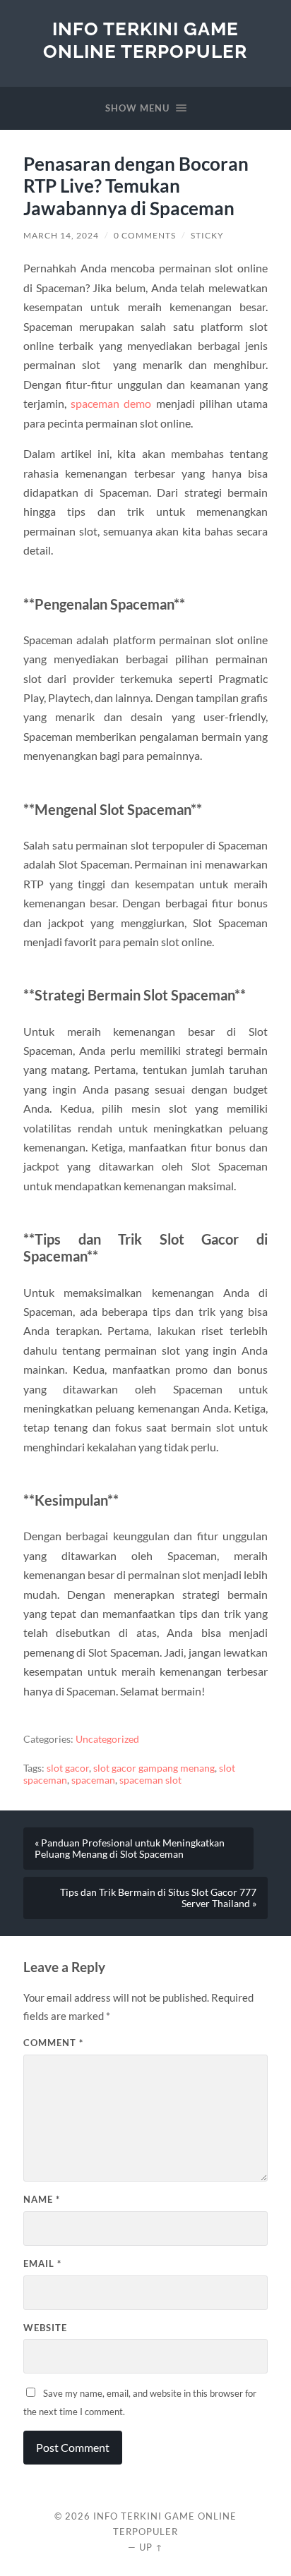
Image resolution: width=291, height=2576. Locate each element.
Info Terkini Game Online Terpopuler (145, 40)
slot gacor (68, 1768)
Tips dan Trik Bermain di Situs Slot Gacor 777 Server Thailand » (158, 1898)
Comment (53, 2043)
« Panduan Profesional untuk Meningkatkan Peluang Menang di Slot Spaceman (130, 1849)
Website (45, 2328)
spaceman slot (150, 1780)
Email (42, 2263)
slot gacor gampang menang (154, 1768)
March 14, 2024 (61, 235)
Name (42, 2199)
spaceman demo (111, 403)
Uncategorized (107, 1739)
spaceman (93, 1780)
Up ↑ (151, 2547)
